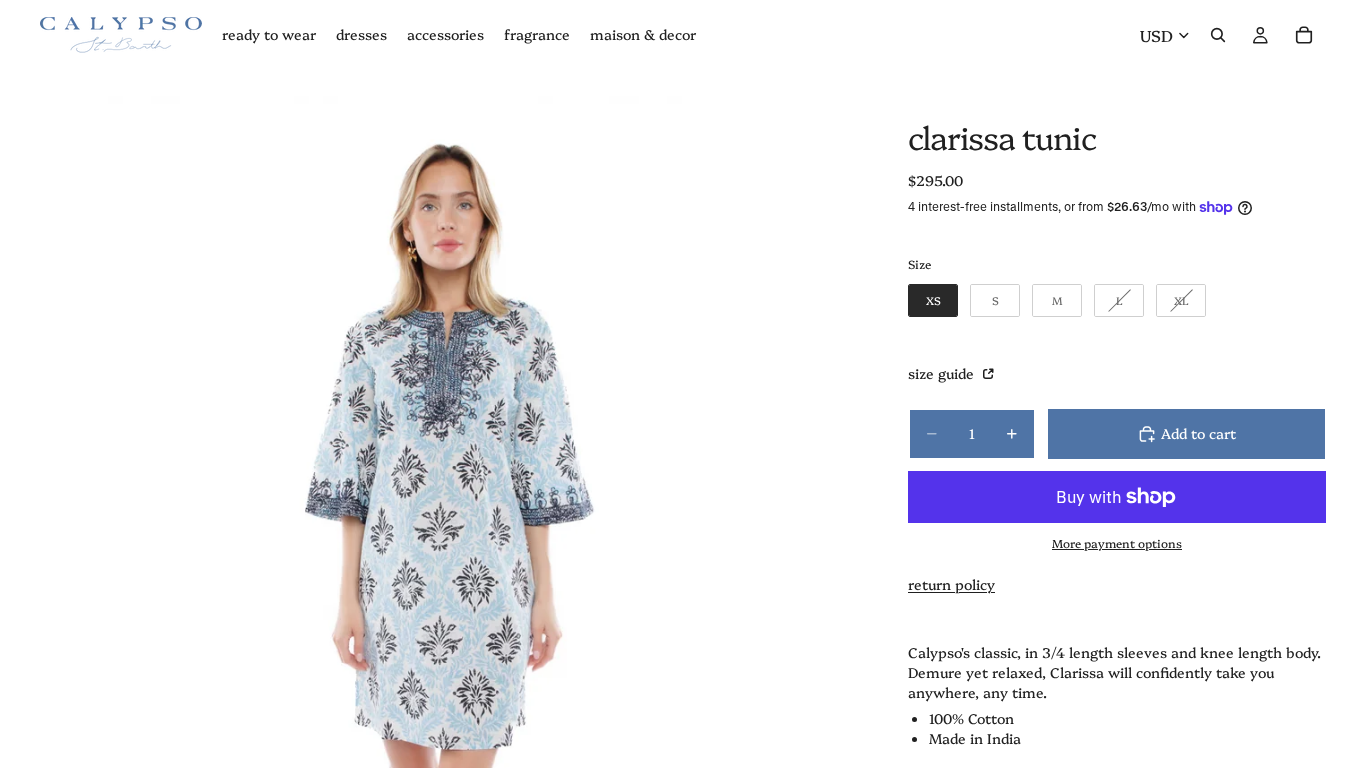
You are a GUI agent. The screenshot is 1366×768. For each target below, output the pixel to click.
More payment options (1117, 543)
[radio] (933, 300)
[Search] (1218, 35)
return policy (951, 584)
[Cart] (1304, 35)
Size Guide (943, 373)
